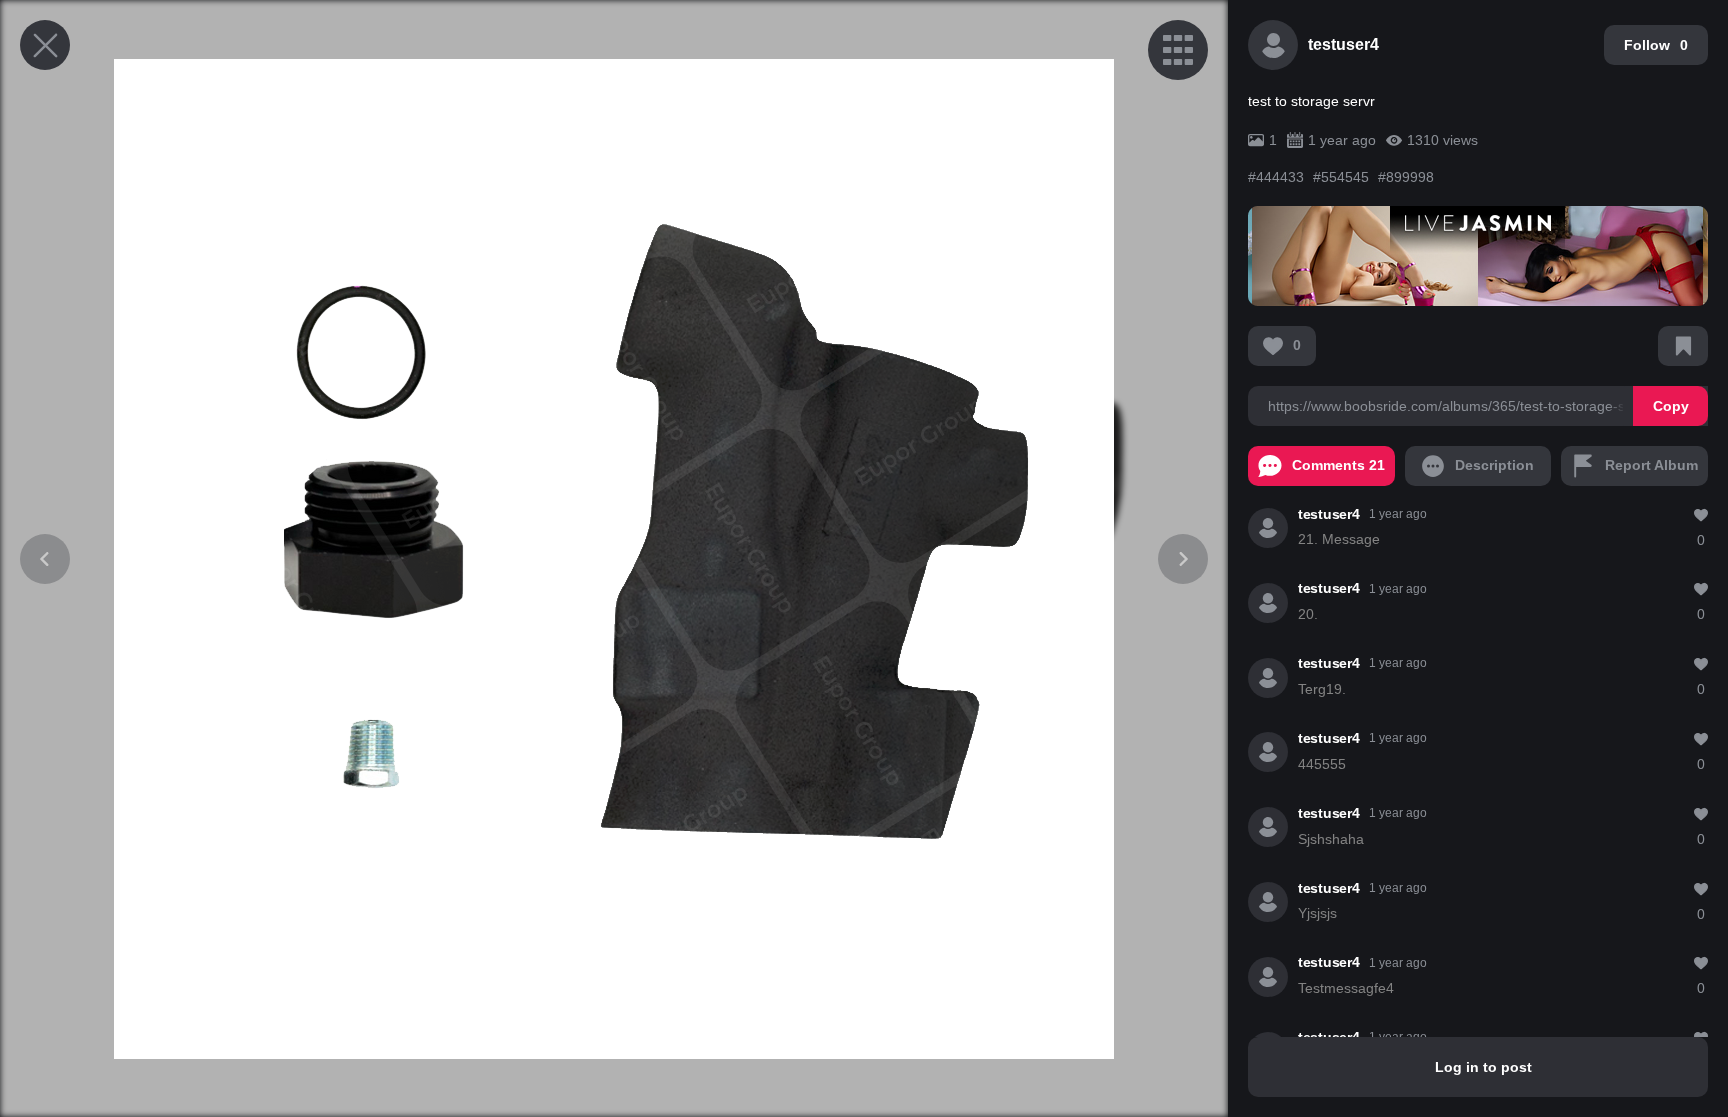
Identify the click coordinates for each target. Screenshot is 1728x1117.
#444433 (1278, 177)
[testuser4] (1268, 528)
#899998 (1406, 177)
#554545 (1343, 177)
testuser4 (1343, 44)
